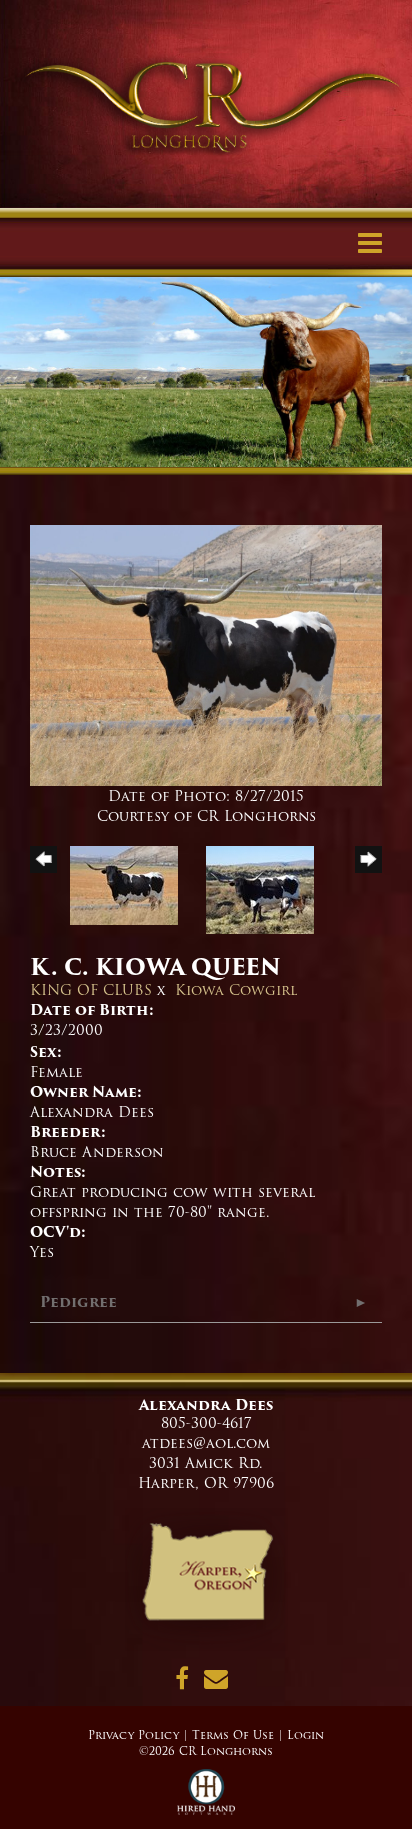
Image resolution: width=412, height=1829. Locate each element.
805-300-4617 (206, 1423)
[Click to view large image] (206, 655)
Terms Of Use (233, 1735)
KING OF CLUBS (91, 990)
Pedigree (78, 1302)
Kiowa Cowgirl (236, 990)
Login (305, 1735)
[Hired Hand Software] (206, 1799)
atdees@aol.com (206, 1443)
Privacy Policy (133, 1735)
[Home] (206, 1579)
